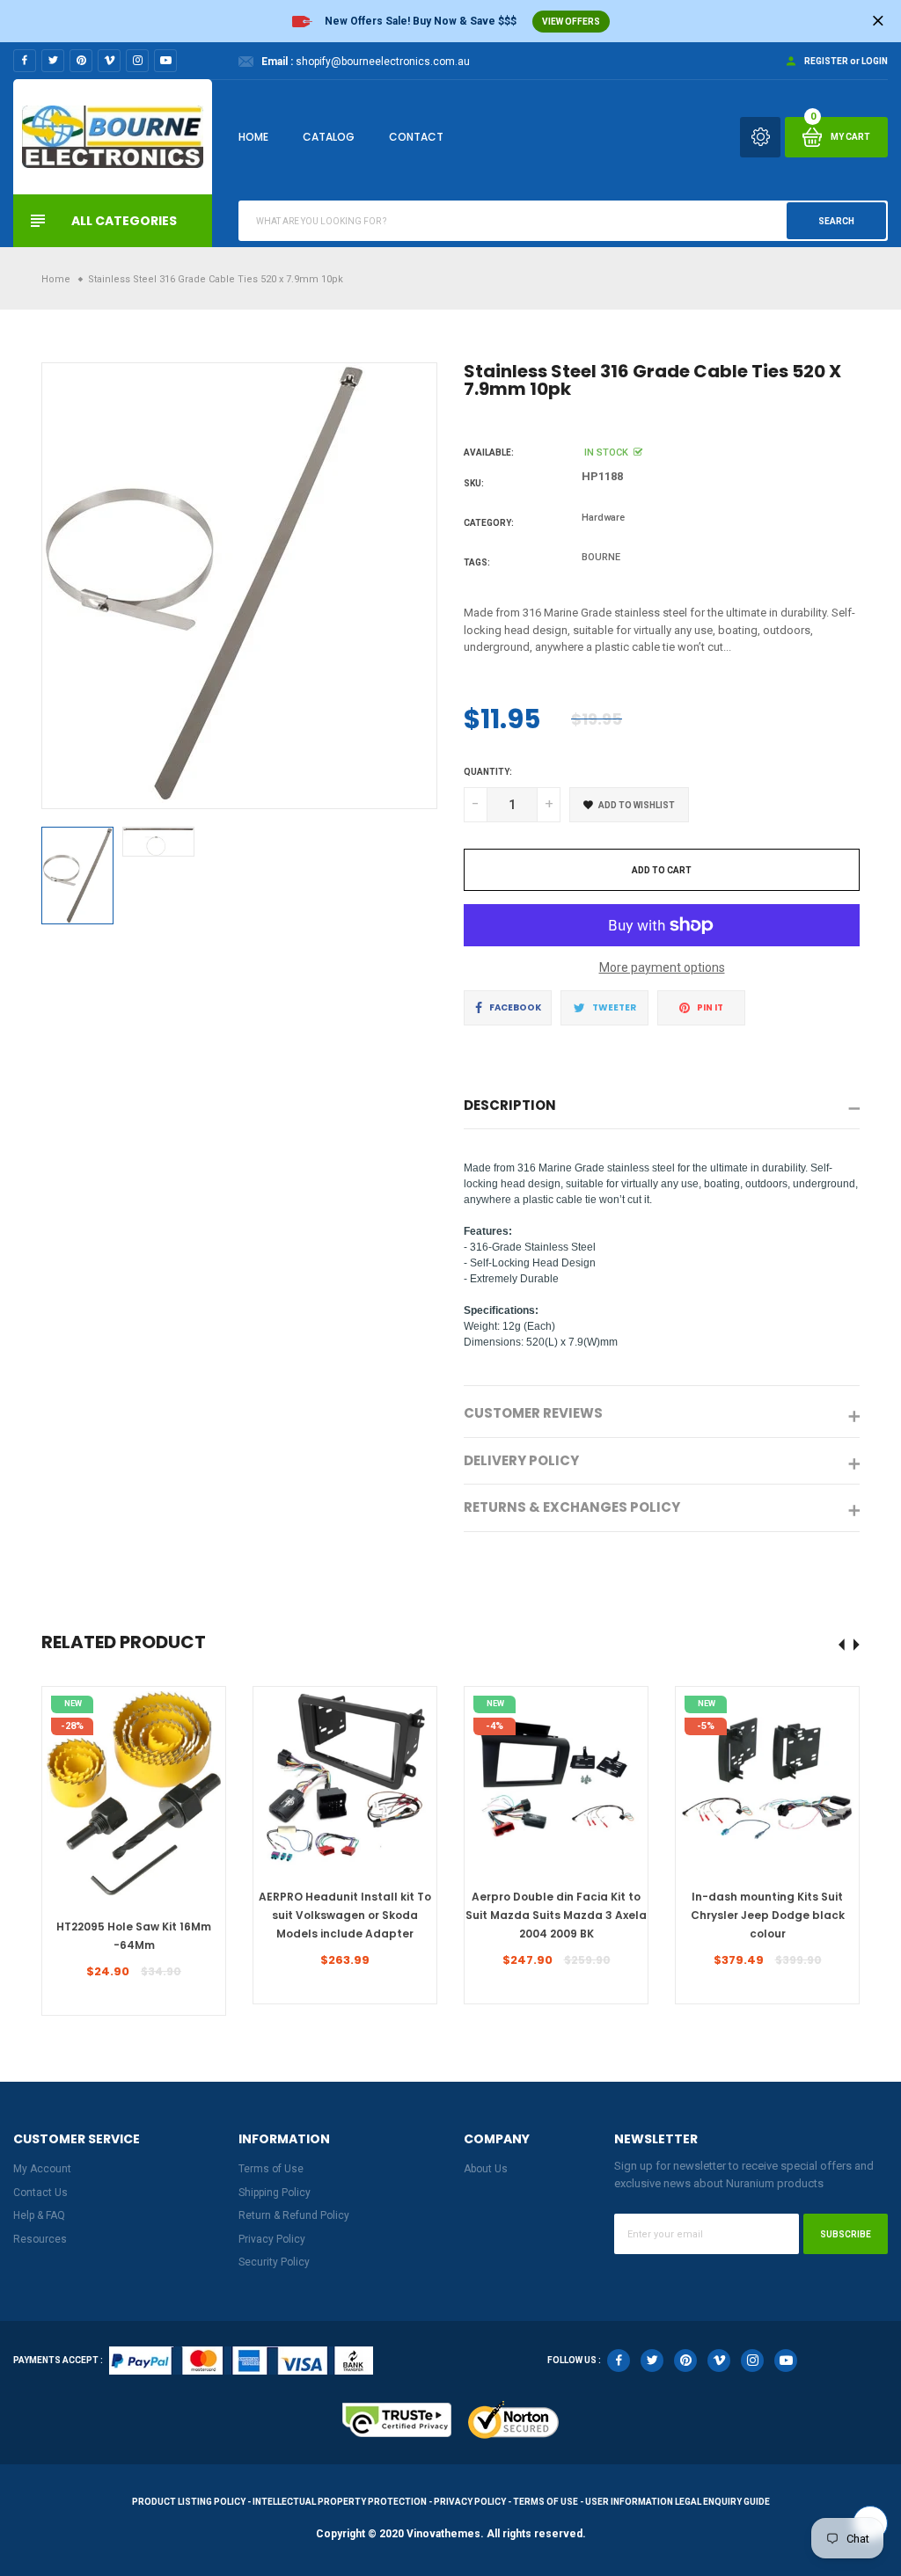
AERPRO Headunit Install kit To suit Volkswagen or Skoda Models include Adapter (345, 1915)
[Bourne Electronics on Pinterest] (81, 61)
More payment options (662, 967)
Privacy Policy (272, 2239)
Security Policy (274, 2262)
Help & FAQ (39, 2215)
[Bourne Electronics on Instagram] (137, 61)
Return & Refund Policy (294, 2215)
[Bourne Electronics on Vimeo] (109, 61)
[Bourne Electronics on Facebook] (25, 61)
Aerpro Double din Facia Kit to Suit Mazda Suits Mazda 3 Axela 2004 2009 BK (556, 1915)
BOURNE (601, 557)
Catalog (329, 137)
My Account (42, 2169)
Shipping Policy (275, 2193)
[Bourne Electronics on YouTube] (165, 61)
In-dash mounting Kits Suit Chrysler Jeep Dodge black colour (768, 1915)
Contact (416, 137)
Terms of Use (271, 2169)
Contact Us (40, 2193)
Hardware (603, 518)
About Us (486, 2169)
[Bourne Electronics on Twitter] (53, 61)
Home (253, 137)
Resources (40, 2239)
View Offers (571, 22)
